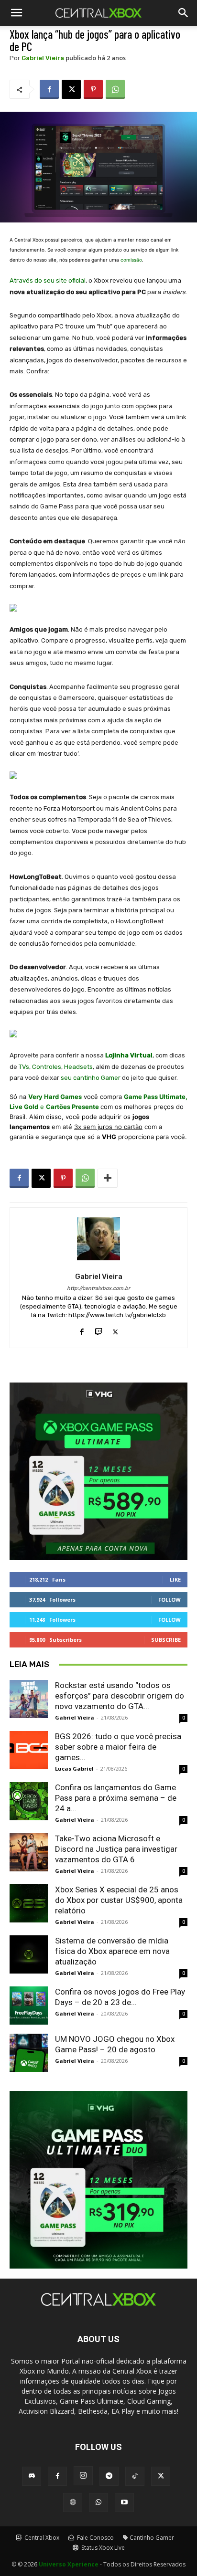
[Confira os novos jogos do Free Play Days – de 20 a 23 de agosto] (29, 2006)
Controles (47, 1067)
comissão (131, 260)
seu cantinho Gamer (91, 1078)
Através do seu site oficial (48, 280)
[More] (108, 1178)
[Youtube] (124, 2502)
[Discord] (32, 2476)
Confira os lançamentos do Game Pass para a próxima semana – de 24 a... (116, 1798)
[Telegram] (109, 2476)
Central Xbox (41, 2538)
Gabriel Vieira (43, 58)
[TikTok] (135, 2476)
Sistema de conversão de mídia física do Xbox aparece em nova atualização (112, 1951)
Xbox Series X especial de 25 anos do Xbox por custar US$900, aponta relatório (119, 1900)
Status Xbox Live (102, 2548)
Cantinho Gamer (152, 2538)
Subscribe (166, 1640)
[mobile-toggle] (16, 13)
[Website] (73, 2502)
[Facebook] (49, 89)
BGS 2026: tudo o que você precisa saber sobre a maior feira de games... (118, 1747)
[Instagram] (83, 2476)
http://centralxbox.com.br (98, 1288)
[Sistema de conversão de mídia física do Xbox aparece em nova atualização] (29, 1954)
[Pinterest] (93, 89)
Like (175, 1579)
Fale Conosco (95, 2538)
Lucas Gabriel (74, 1768)
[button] (184, 13)
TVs (24, 1067)
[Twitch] (99, 1330)
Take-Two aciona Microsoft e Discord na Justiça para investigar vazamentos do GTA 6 (116, 1849)
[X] (71, 89)
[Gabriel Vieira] (98, 1239)
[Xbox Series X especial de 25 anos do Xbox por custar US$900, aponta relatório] (29, 1903)
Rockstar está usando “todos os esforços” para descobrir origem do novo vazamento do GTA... (120, 1696)
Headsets (78, 1067)
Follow (170, 1599)
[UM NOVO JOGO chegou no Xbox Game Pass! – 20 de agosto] (29, 2053)
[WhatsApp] (115, 89)
